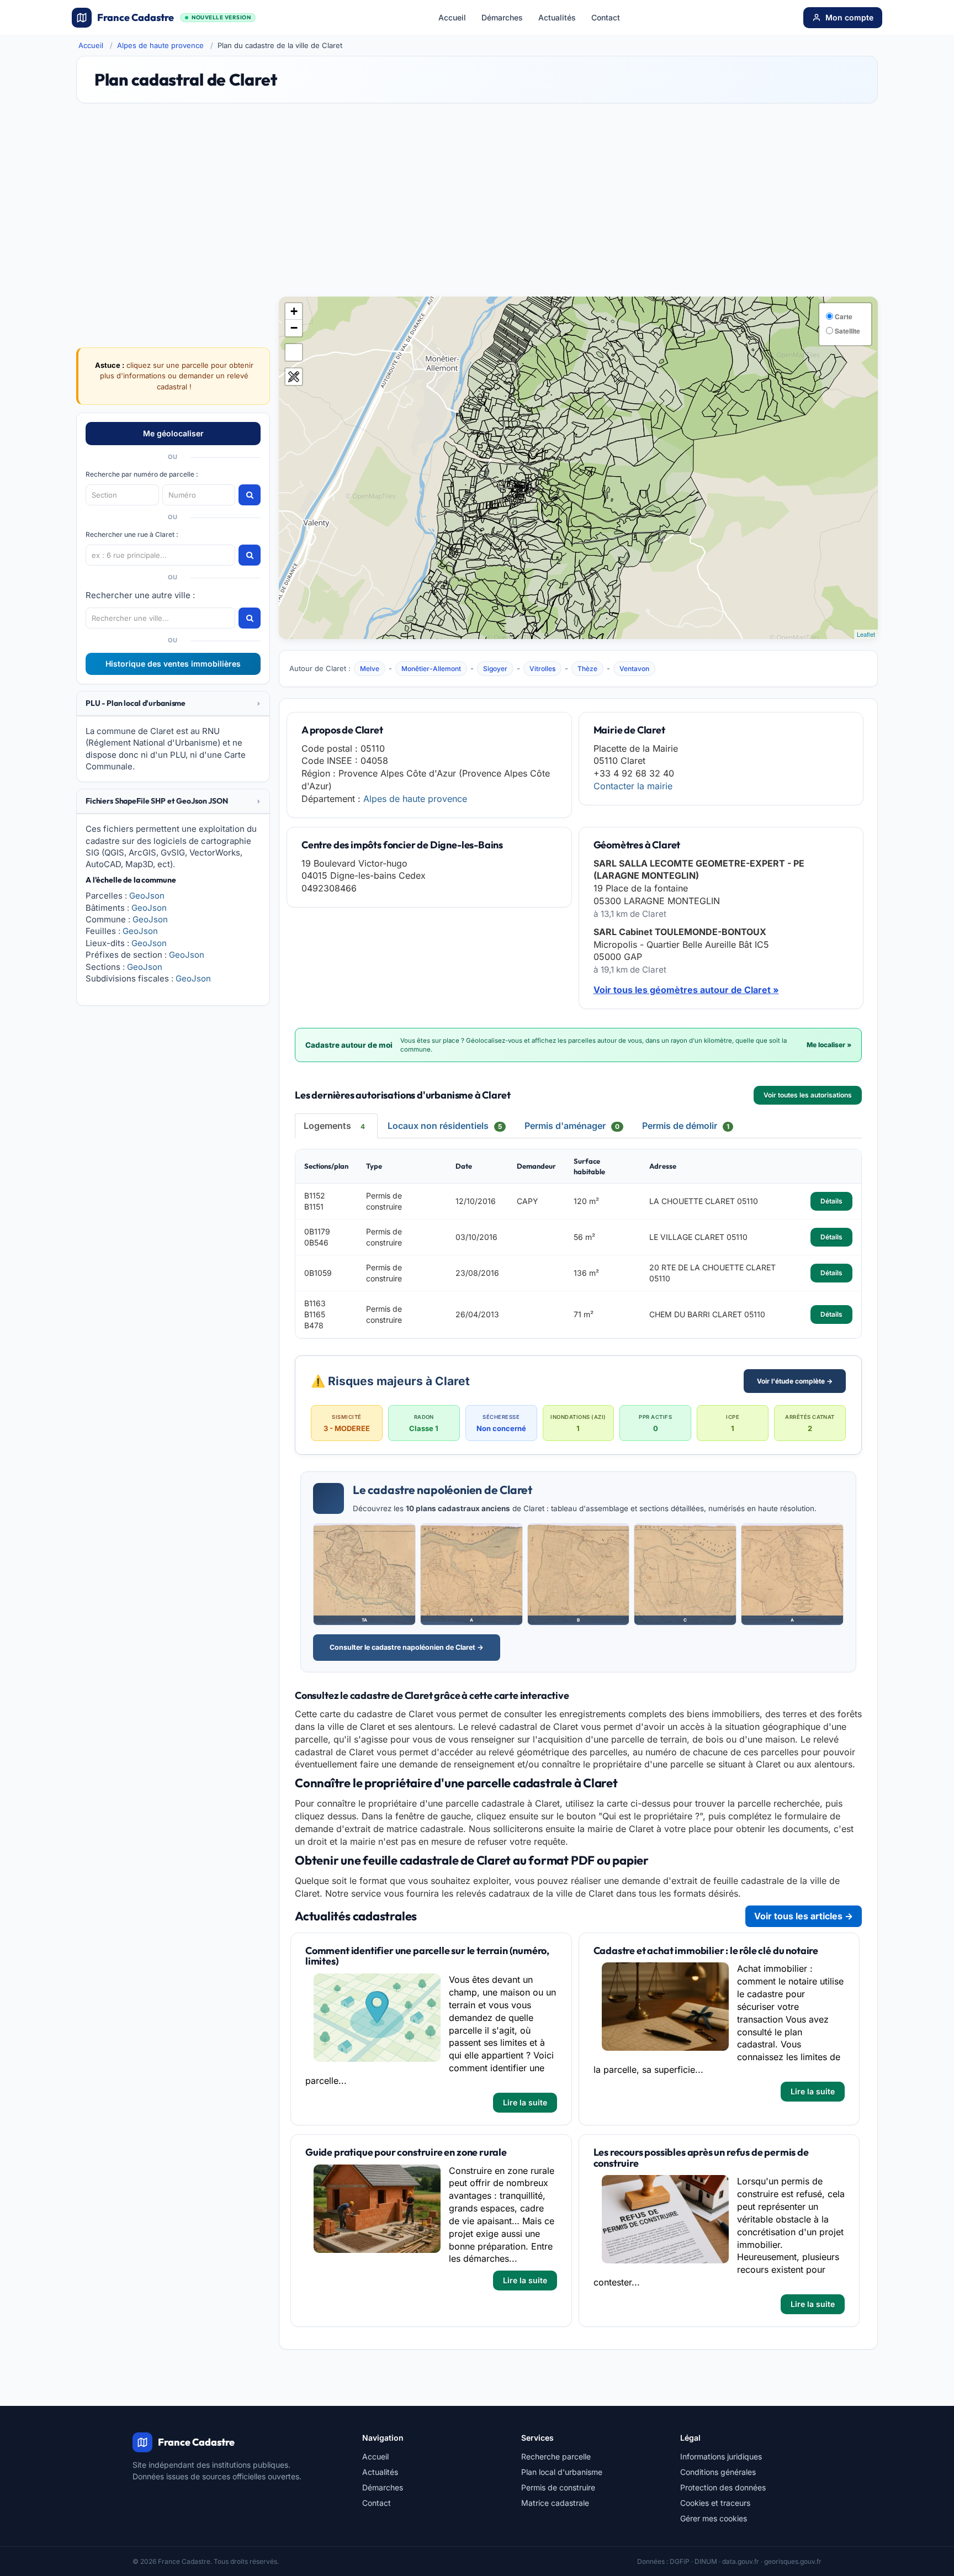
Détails (831, 1201)
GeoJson (147, 896)
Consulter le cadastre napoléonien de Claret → (407, 1647)
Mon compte (849, 17)
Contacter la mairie (633, 786)
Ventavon (634, 669)
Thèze (587, 669)
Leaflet (866, 634)
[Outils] (294, 377)
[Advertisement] (477, 205)
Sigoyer (495, 669)
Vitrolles (542, 669)
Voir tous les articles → (804, 1916)
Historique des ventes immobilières (173, 664)
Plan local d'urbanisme (562, 2472)
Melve (370, 669)
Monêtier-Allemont (431, 669)
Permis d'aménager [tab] (572, 1126)
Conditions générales (718, 2472)
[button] (173, 703)
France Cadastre (174, 17)
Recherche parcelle (556, 2456)
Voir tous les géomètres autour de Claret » (686, 990)
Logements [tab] (334, 1126)
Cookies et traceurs (715, 2503)
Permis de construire (558, 2487)
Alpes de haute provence (160, 45)
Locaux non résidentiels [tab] (445, 1126)
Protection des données (723, 2487)
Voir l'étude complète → (795, 1381)
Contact (606, 17)
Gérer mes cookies (714, 2518)
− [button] (294, 328)
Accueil (452, 17)
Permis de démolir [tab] (686, 1126)
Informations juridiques (721, 2456)
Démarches (502, 17)
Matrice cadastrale (555, 2503)
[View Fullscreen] (294, 352)
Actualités (557, 17)
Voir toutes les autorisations (808, 1095)
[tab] (173, 704)
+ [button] (294, 311)
